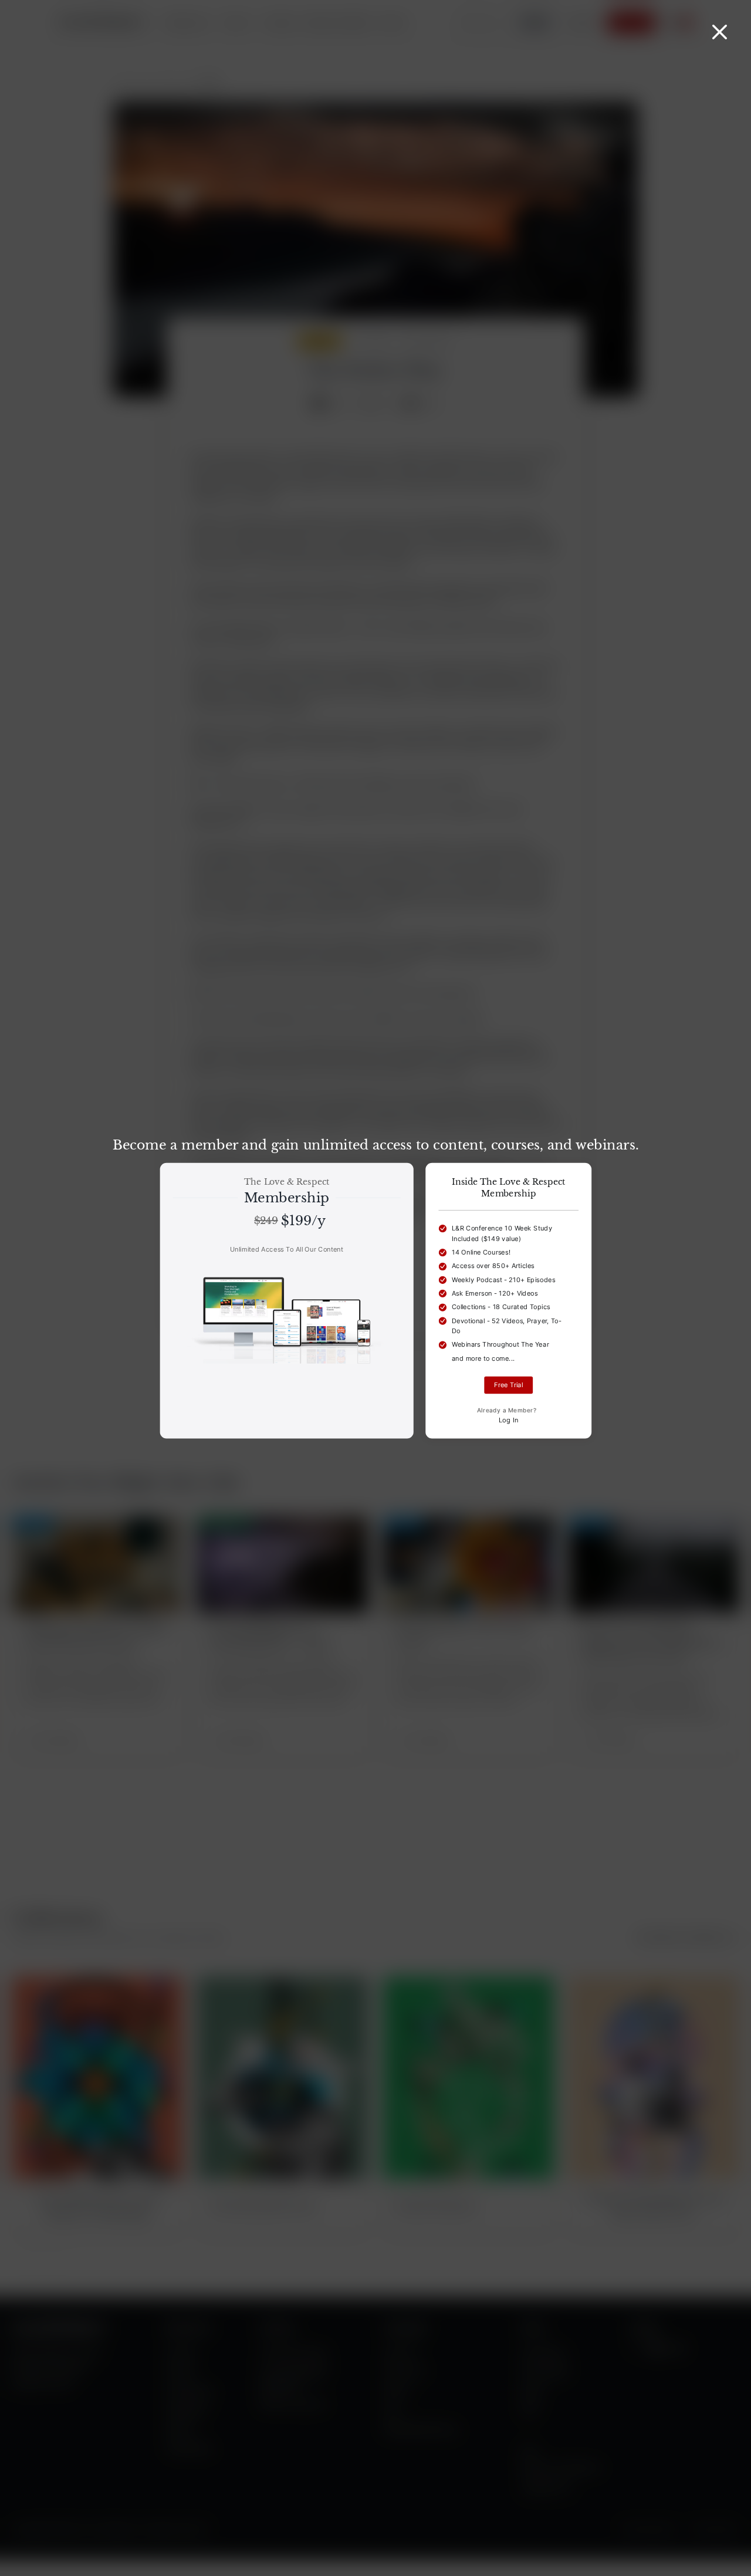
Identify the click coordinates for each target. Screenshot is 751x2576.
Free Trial (508, 1385)
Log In (509, 1420)
